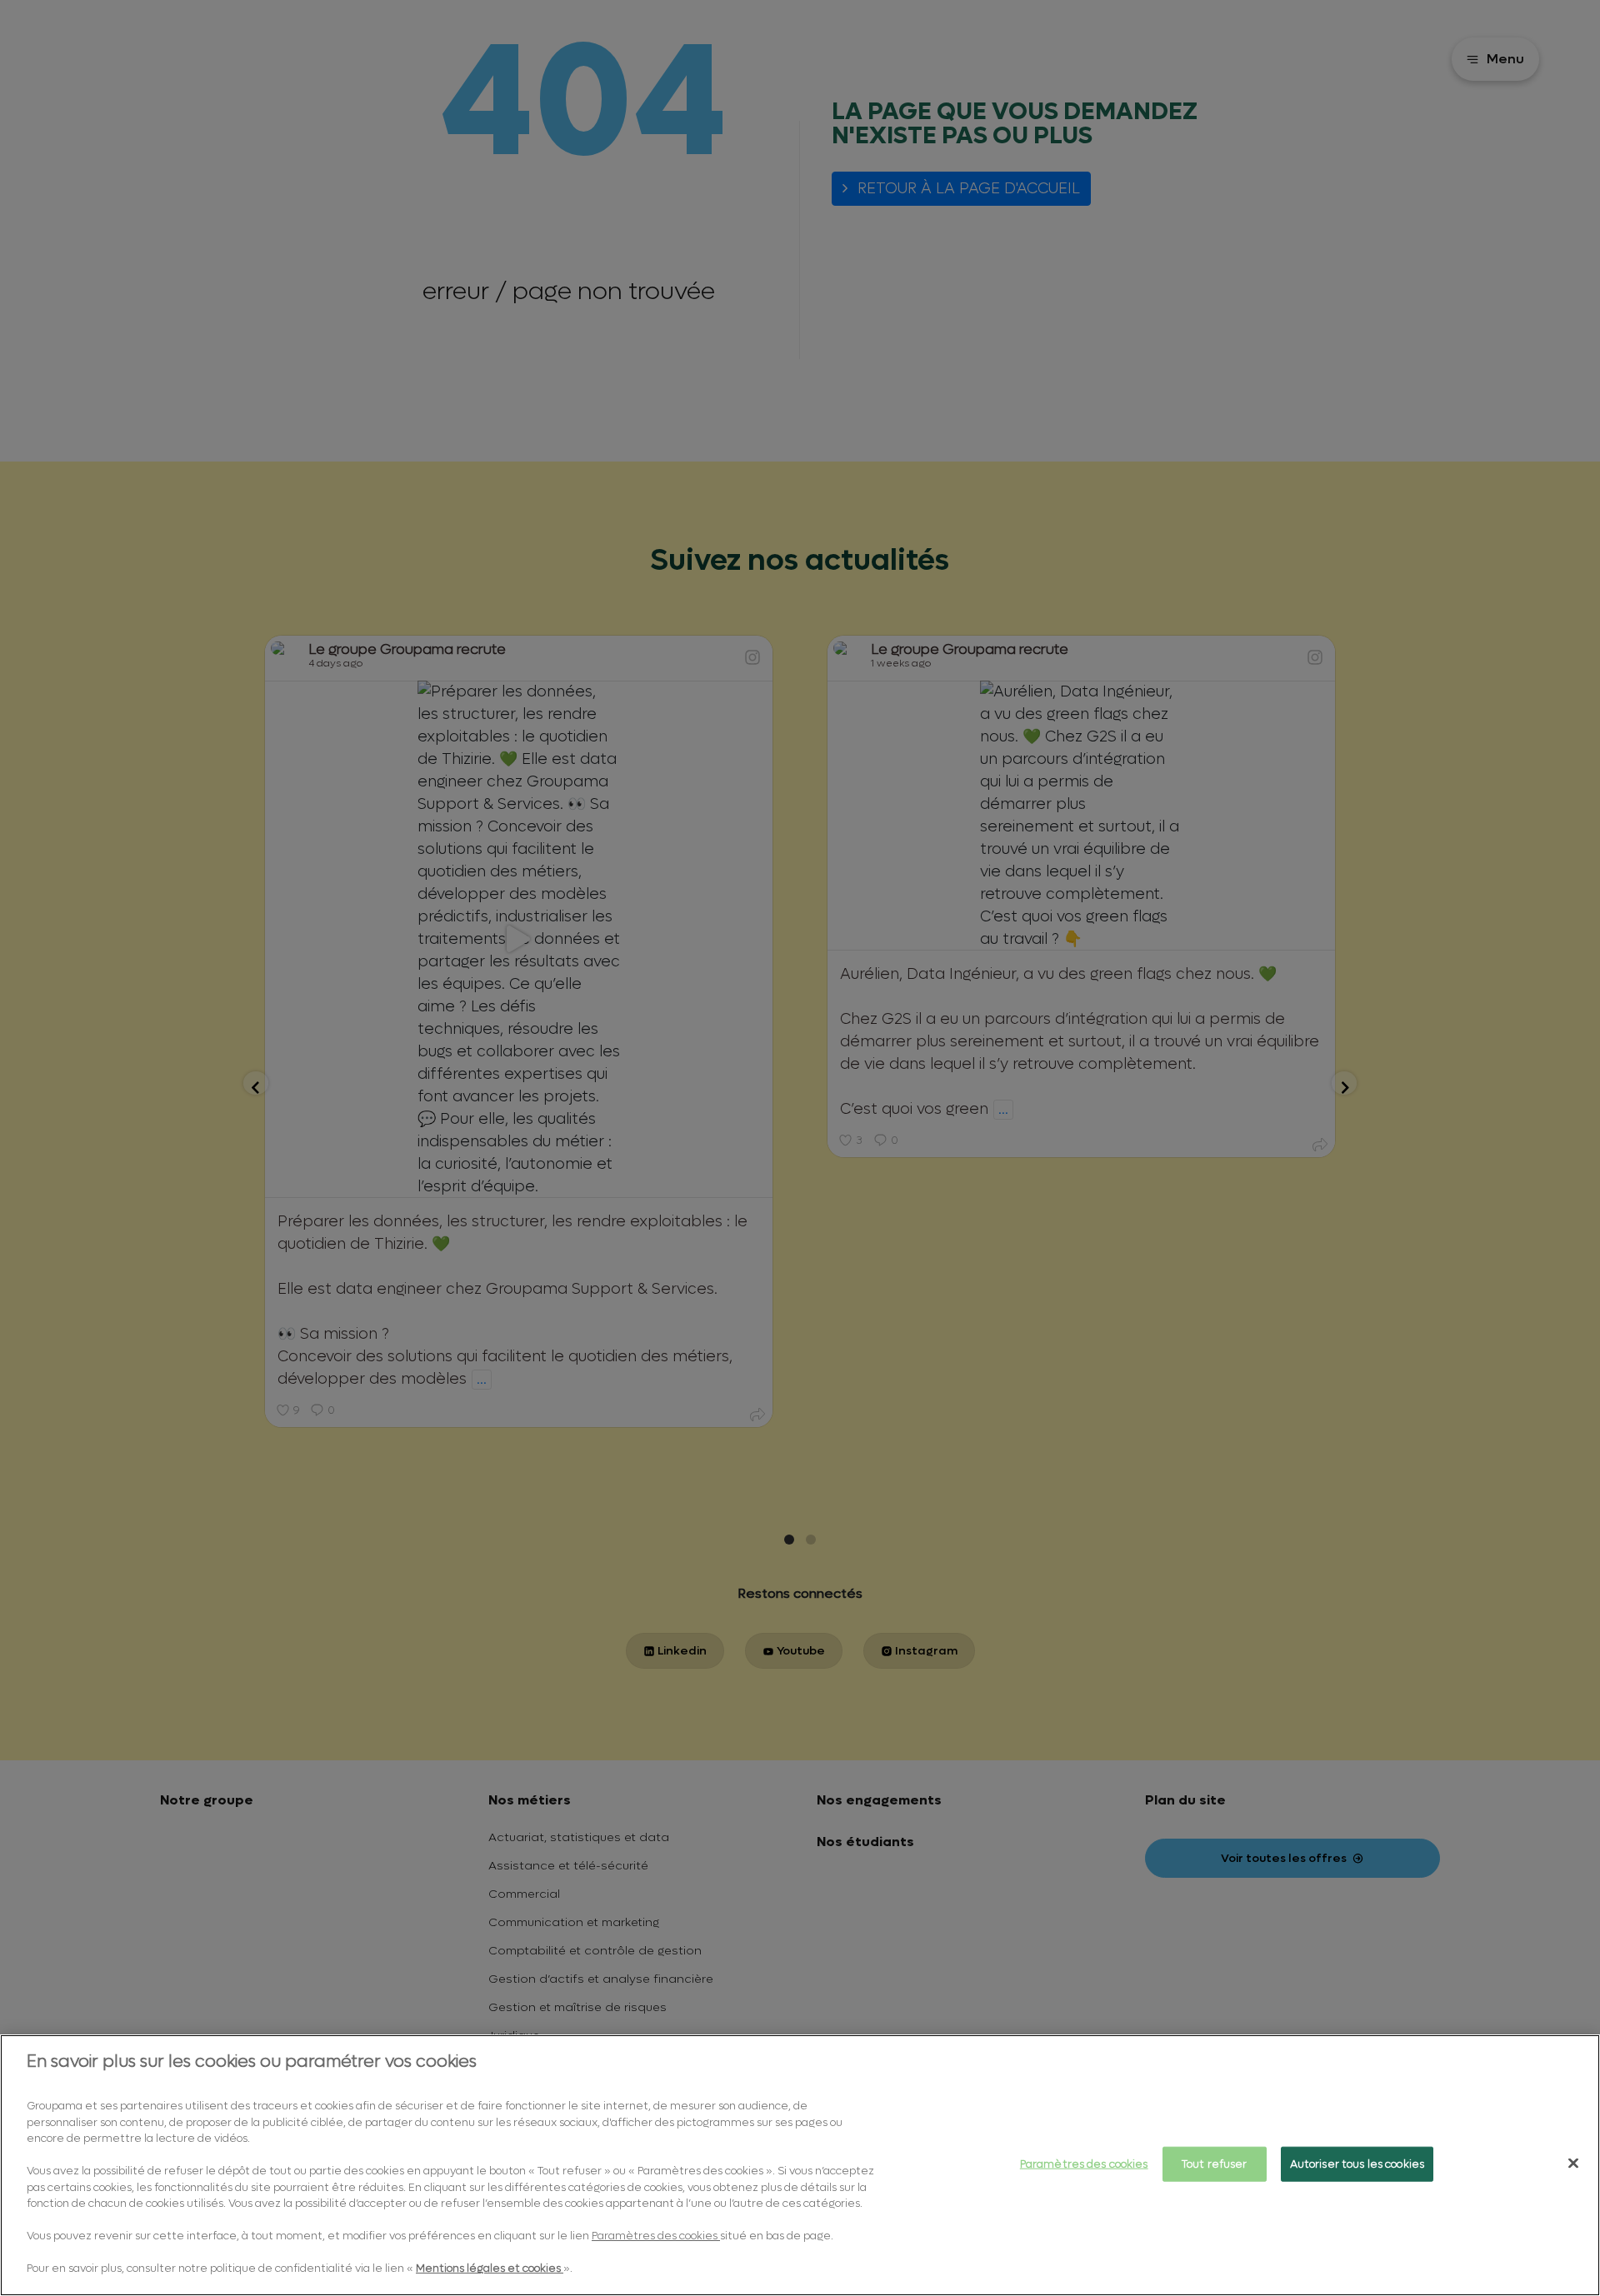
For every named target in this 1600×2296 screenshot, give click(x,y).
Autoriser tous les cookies (1357, 2164)
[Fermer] (1573, 2164)
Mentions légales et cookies (490, 2268)
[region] (800, 2165)
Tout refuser (1215, 2164)
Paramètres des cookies (1084, 2164)
